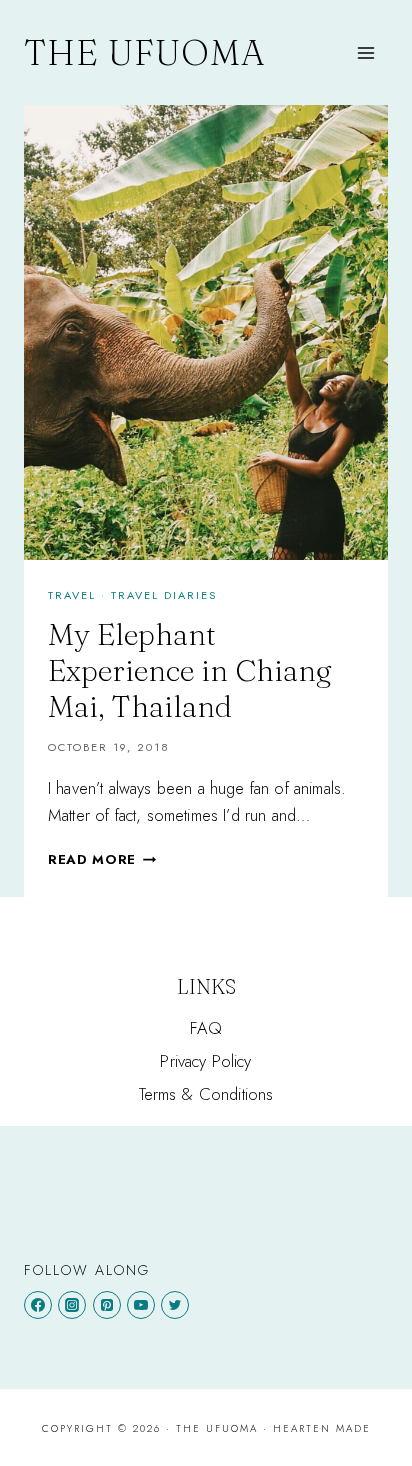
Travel (72, 595)
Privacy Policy (205, 1061)
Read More (102, 859)
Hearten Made (322, 1428)
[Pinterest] (107, 1305)
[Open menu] (366, 53)
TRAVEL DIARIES (164, 595)
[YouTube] (141, 1305)
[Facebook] (38, 1305)
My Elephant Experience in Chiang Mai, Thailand (190, 670)
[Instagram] (72, 1305)
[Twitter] (175, 1305)
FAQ (206, 1028)
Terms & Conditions (206, 1094)
